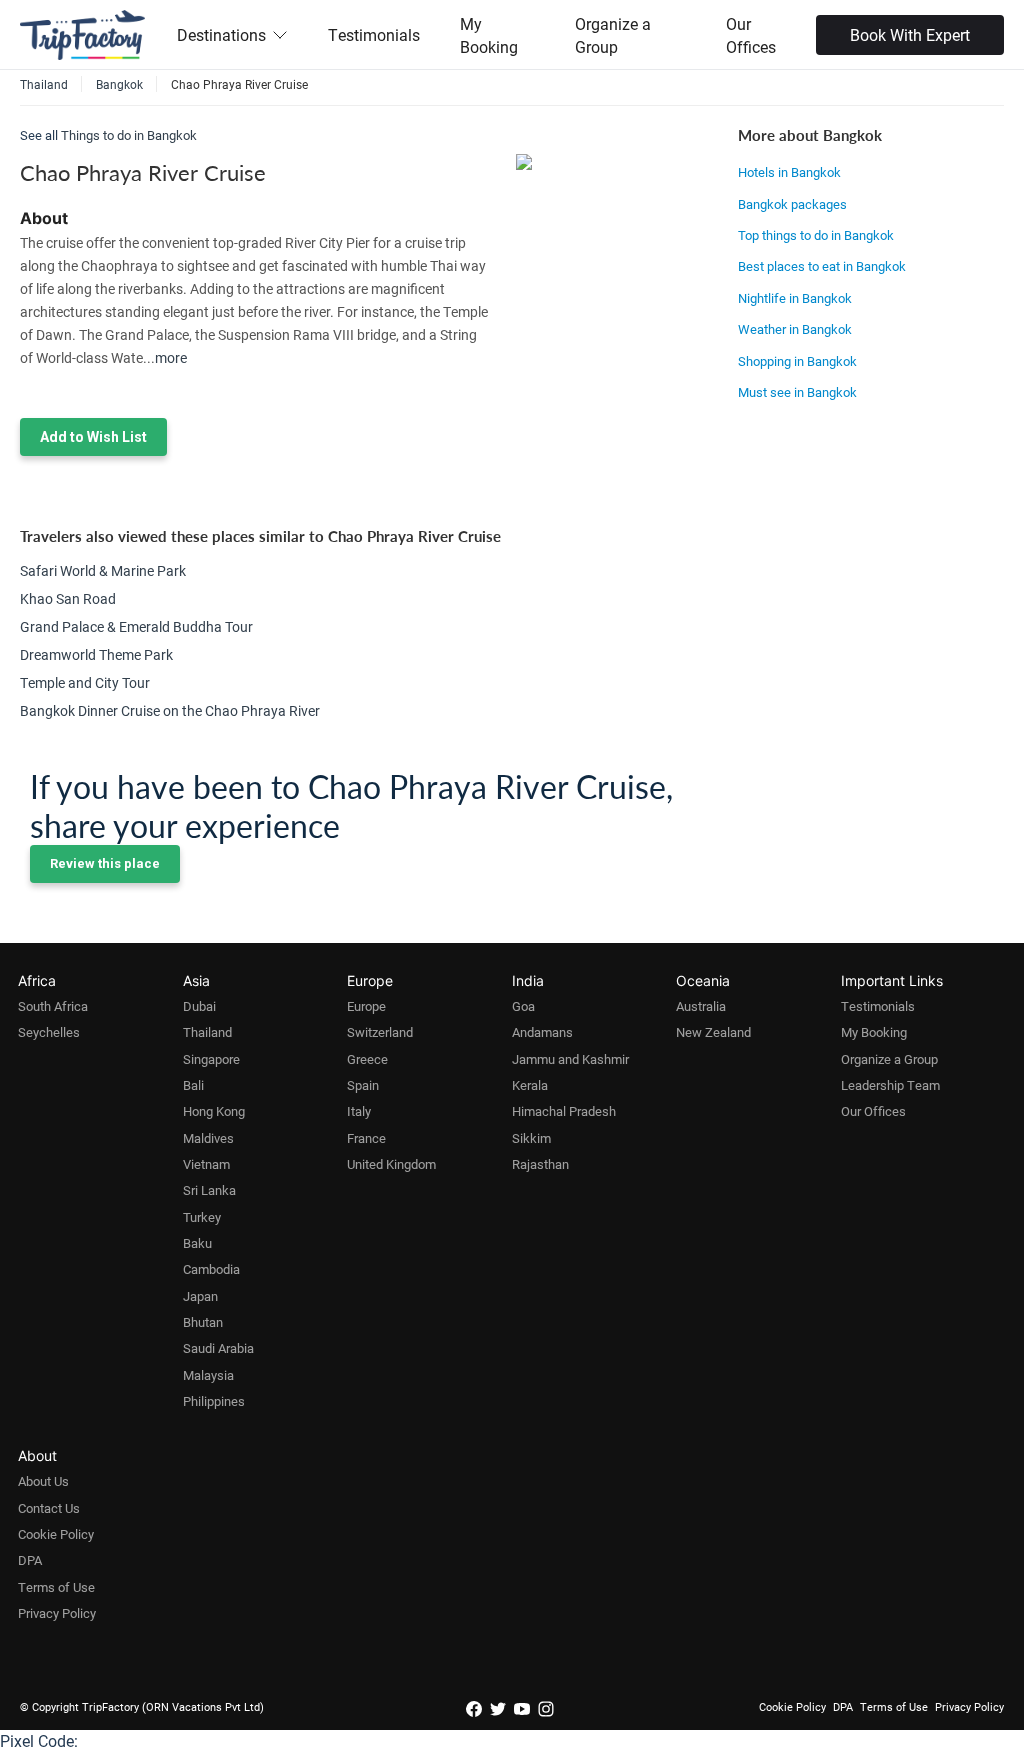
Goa (523, 1006)
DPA (30, 1560)
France (366, 1138)
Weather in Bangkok (795, 329)
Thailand (207, 1032)
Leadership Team (890, 1085)
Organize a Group (613, 35)
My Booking (489, 35)
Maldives (208, 1138)
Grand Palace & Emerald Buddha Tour (136, 626)
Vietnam (206, 1164)
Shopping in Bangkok (797, 361)
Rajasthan (540, 1164)
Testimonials (374, 34)
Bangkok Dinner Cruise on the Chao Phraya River (170, 710)
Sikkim (531, 1138)
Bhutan (203, 1322)
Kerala (530, 1085)
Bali (193, 1085)
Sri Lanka (209, 1190)
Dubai (199, 1006)
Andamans (542, 1032)
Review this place (105, 863)
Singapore (211, 1059)
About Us (43, 1481)
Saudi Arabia (218, 1348)
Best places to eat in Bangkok (822, 266)
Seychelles (49, 1032)
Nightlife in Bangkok (795, 298)
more (171, 357)
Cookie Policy (56, 1534)
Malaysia (208, 1375)
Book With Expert (910, 34)
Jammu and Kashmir (570, 1059)
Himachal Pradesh (564, 1111)
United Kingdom (391, 1164)
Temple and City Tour (85, 682)
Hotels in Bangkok (789, 172)
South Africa (53, 1006)
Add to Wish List (93, 437)
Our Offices (751, 35)
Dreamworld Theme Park (96, 654)
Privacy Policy (57, 1613)
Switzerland (380, 1032)
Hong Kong (214, 1111)
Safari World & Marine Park (103, 570)
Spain (363, 1085)
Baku (197, 1243)
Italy (359, 1111)
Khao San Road (68, 598)
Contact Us (49, 1508)
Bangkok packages (792, 204)
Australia (701, 1006)
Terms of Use (56, 1587)
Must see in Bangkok (797, 392)
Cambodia (211, 1269)
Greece (367, 1059)
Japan (200, 1296)
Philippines (214, 1401)
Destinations (221, 34)
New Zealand (713, 1032)
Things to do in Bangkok (129, 135)
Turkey (202, 1217)
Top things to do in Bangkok (816, 235)
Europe (366, 1006)
